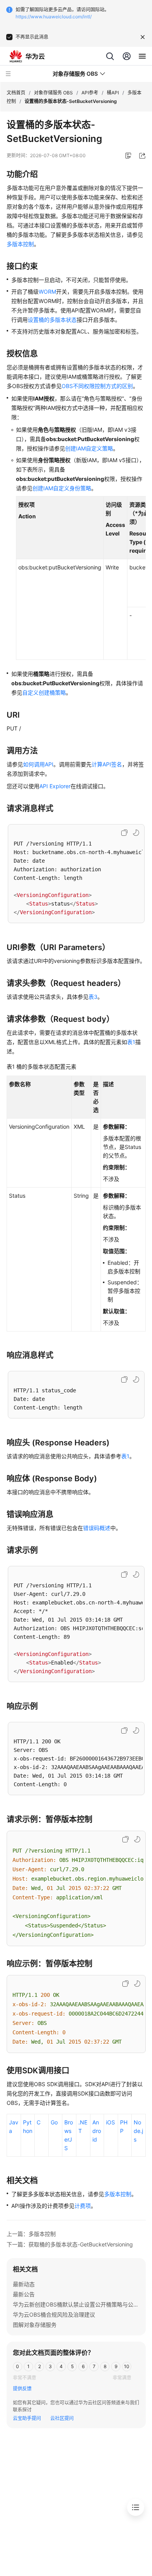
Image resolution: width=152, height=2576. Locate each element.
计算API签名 (107, 764)
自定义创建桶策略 (44, 692)
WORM (47, 292)
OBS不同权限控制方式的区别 (97, 386)
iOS (110, 2122)
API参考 (90, 93)
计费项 (83, 2206)
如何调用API (38, 764)
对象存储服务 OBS (53, 93)
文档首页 (16, 93)
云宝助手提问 (27, 2418)
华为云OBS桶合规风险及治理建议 (54, 2314)
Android (97, 2131)
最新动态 (24, 2284)
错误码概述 (97, 1528)
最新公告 (24, 2294)
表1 (131, 1042)
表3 (93, 997)
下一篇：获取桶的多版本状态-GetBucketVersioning (70, 2244)
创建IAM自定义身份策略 (62, 488)
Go (54, 2122)
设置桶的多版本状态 (52, 320)
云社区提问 (62, 2418)
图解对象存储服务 (35, 2325)
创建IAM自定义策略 (89, 448)
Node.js (138, 2131)
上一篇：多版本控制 (31, 2234)
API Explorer (55, 786)
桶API (113, 93)
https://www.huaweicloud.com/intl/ (54, 17)
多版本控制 (20, 244)
